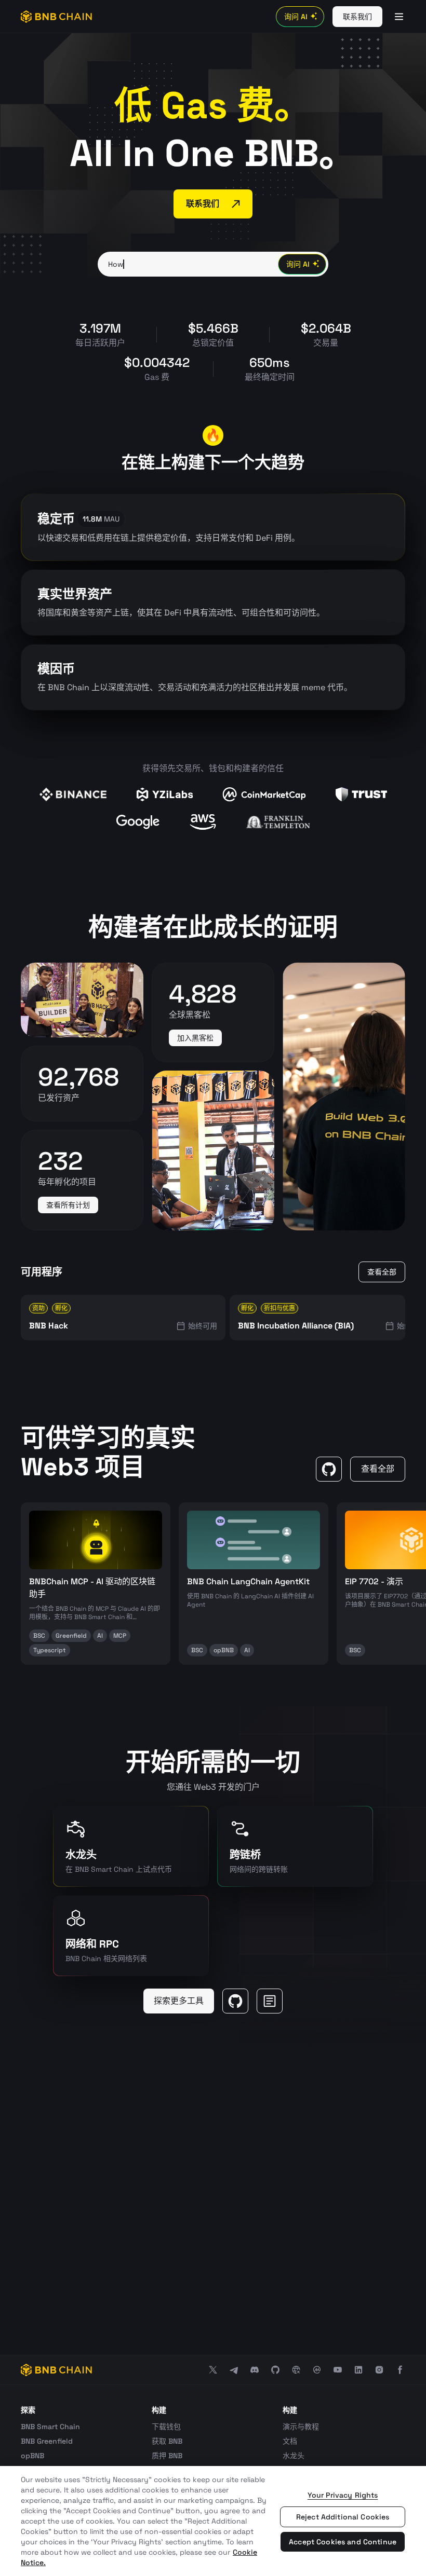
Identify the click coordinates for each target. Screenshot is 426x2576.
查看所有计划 (68, 1205)
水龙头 (294, 2456)
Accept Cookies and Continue (343, 2542)
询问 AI (296, 17)
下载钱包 (166, 2427)
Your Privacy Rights (343, 2495)
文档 (290, 2441)
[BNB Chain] (56, 17)
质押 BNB (167, 2456)
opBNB (32, 2456)
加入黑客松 (195, 1038)
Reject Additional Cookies (343, 2517)
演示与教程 (301, 2427)
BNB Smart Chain (50, 2427)
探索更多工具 (179, 2001)
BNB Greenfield (47, 2441)
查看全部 (382, 1272)
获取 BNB (167, 2441)
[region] (213, 2521)
